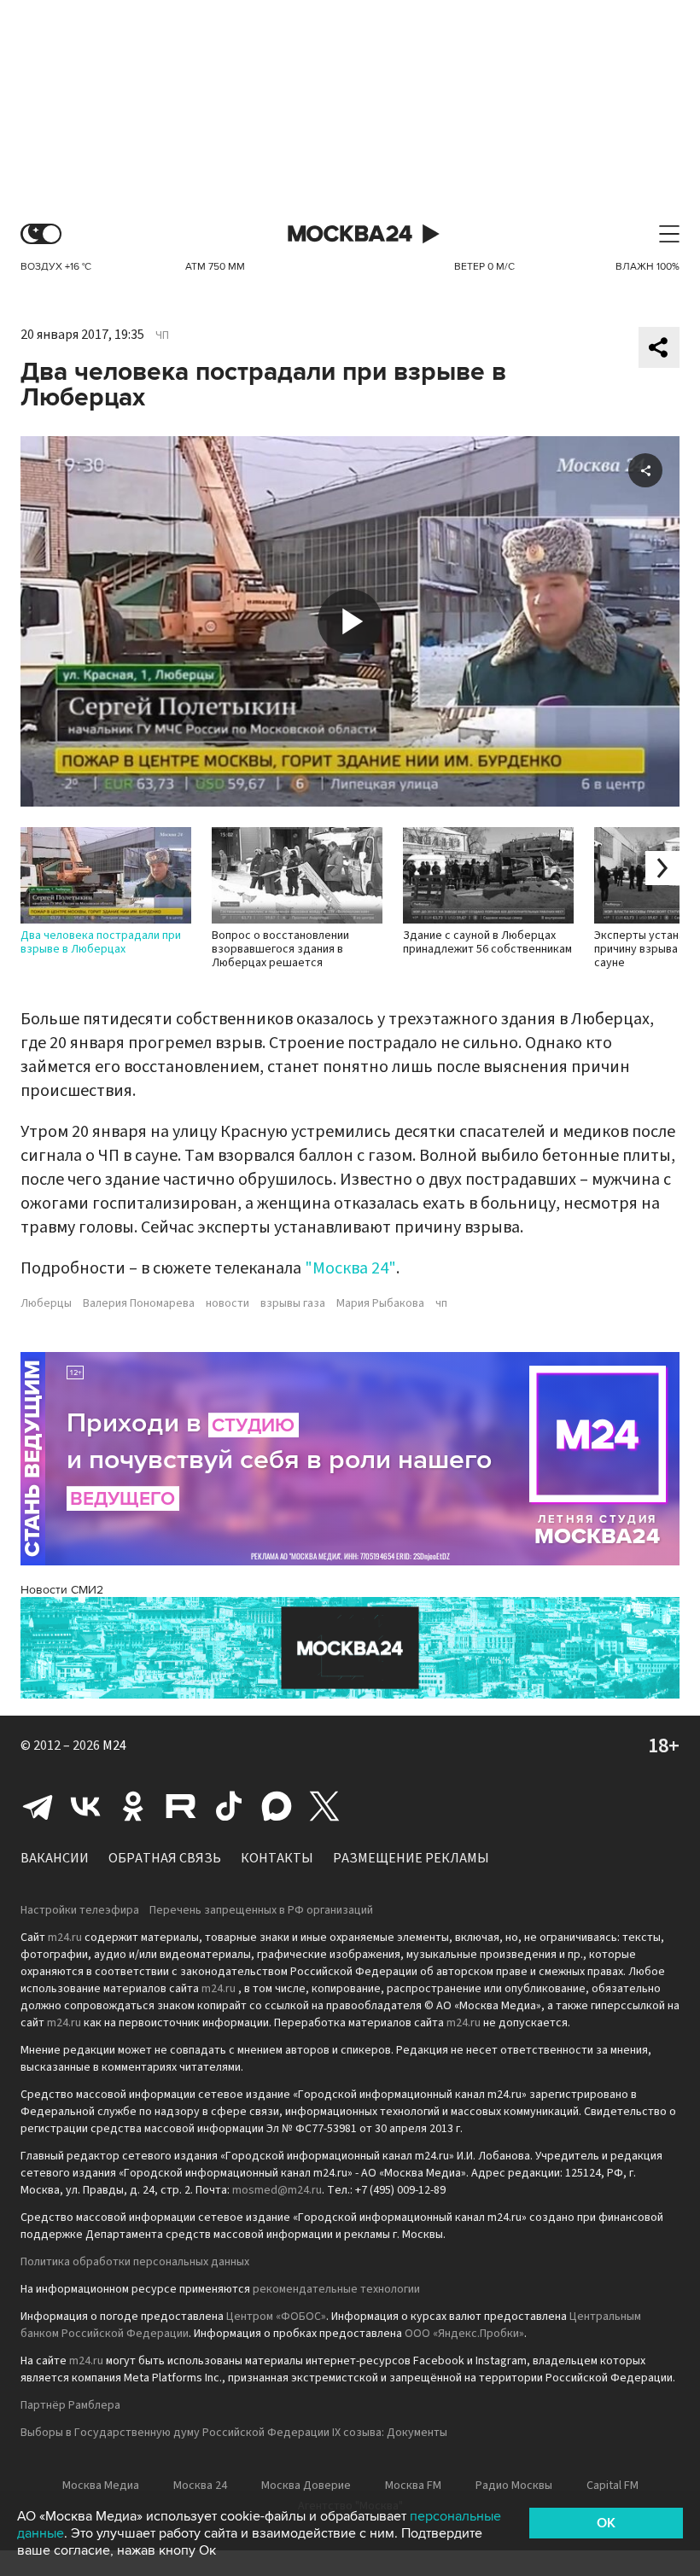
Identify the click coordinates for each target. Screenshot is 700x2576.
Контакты (277, 1858)
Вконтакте (85, 1806)
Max (277, 1806)
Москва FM (413, 2486)
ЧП (162, 335)
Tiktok (229, 1806)
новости (227, 1303)
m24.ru (65, 1938)
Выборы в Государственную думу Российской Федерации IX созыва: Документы (234, 2433)
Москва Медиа (101, 2486)
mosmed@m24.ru (277, 2190)
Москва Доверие (306, 2486)
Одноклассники (133, 1806)
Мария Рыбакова (380, 1303)
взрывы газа (293, 1303)
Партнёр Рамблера (70, 2405)
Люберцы (46, 1303)
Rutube (181, 1806)
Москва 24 (350, 234)
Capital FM (612, 2486)
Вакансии (55, 1858)
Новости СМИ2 (62, 1590)
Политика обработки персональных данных (135, 2262)
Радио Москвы (514, 2486)
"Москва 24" (350, 1268)
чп (441, 1303)
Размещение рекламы (411, 1858)
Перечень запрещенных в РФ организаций (261, 1910)
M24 (114, 1746)
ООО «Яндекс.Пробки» (464, 2334)
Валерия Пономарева (139, 1303)
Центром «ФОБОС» (276, 2317)
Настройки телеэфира (80, 1910)
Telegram (38, 1806)
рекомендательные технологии (336, 2289)
